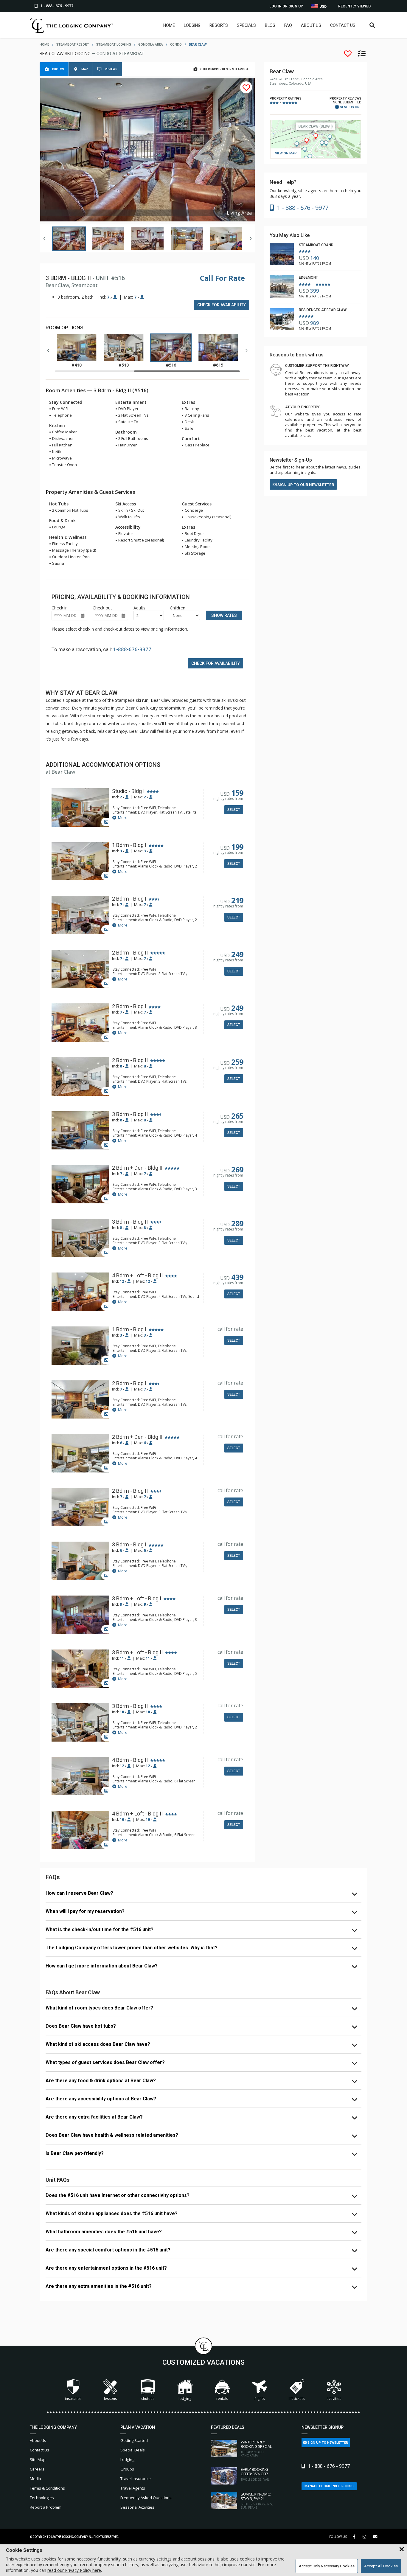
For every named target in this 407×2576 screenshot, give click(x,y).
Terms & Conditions (47, 2488)
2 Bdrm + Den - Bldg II (137, 1168)
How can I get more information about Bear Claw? (102, 1966)
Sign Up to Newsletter (327, 2443)
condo (176, 45)
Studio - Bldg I (128, 791)
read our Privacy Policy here (74, 2570)
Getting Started (134, 2440)
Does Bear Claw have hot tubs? (81, 2026)
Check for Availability (222, 305)
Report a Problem (46, 2507)
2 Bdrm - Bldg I (129, 899)
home (44, 45)
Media (35, 2479)
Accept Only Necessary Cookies (327, 2566)
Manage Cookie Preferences (329, 2486)
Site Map (38, 2459)
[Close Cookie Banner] (402, 2549)
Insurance (73, 2399)
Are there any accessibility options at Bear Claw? (101, 2099)
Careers (37, 2469)
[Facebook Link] (354, 2537)
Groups (127, 2469)
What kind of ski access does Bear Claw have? (98, 2044)
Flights (260, 2399)
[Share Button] (375, 2537)
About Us (311, 25)
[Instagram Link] (364, 2537)
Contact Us (343, 25)
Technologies (42, 2498)
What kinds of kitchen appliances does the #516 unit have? (112, 2213)
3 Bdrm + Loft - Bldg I (137, 1599)
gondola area (151, 45)
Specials (246, 25)
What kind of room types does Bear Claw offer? (99, 2008)
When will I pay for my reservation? (85, 1911)
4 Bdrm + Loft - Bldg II (137, 1275)
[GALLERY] (80, 808)
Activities (334, 2399)
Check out (102, 608)
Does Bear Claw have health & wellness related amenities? (112, 2135)
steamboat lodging (114, 45)
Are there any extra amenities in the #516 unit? (99, 2286)
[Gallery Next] (250, 238)
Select (234, 810)
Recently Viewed (354, 6)
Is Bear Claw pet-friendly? (75, 2153)
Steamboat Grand (316, 245)
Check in (60, 608)
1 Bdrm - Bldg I (129, 845)
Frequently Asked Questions (146, 2498)
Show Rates (224, 615)
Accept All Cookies (381, 2566)
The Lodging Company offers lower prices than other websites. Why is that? (132, 1948)
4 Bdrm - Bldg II (130, 1760)
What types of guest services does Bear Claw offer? (105, 2062)
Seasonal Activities (137, 2507)
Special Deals (133, 2450)
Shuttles (148, 2399)
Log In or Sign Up (286, 6)
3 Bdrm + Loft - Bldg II (137, 1652)
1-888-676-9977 (132, 649)
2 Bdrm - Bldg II (130, 953)
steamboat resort (73, 45)
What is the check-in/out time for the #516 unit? (100, 1929)
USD (323, 7)
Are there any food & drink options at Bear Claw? (101, 2081)
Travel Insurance (136, 2479)
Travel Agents (133, 2488)
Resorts (219, 25)
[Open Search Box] (372, 25)
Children (178, 608)
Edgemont (308, 277)
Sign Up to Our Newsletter (305, 485)
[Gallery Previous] (45, 238)
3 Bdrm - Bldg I (129, 1545)
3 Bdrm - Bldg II (130, 1114)
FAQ (288, 25)
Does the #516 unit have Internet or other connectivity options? (118, 2195)
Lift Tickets (297, 2399)
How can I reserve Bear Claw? (79, 1893)
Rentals (222, 2399)
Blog (270, 25)
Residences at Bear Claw (323, 310)
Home (169, 25)
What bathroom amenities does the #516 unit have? (104, 2232)
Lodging (192, 25)
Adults (139, 608)
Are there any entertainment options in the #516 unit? (106, 2268)
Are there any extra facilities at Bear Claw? (94, 2117)
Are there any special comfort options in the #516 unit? (108, 2250)
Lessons (110, 2399)
